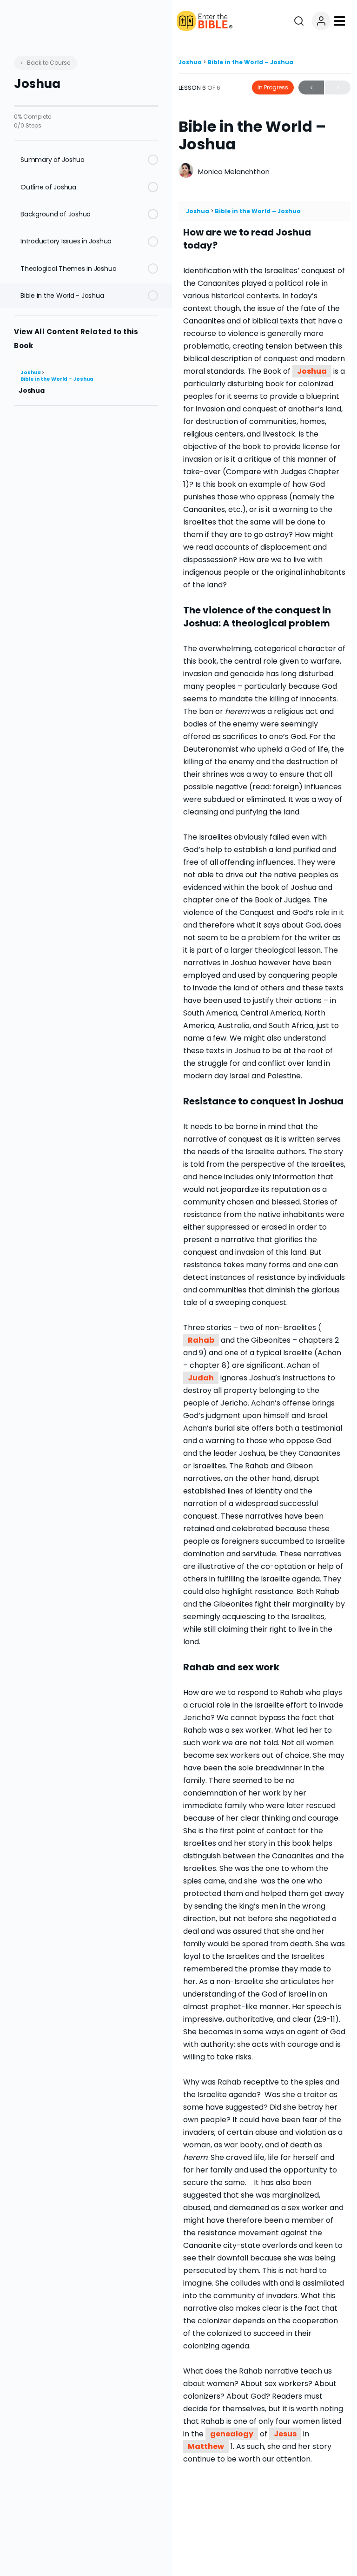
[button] (339, 21)
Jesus (285, 2434)
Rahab (201, 1340)
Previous (311, 87)
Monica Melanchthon (234, 172)
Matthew (206, 2446)
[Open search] (299, 21)
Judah (201, 1378)
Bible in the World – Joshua (57, 379)
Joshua (31, 373)
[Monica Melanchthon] (186, 172)
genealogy (232, 2434)
